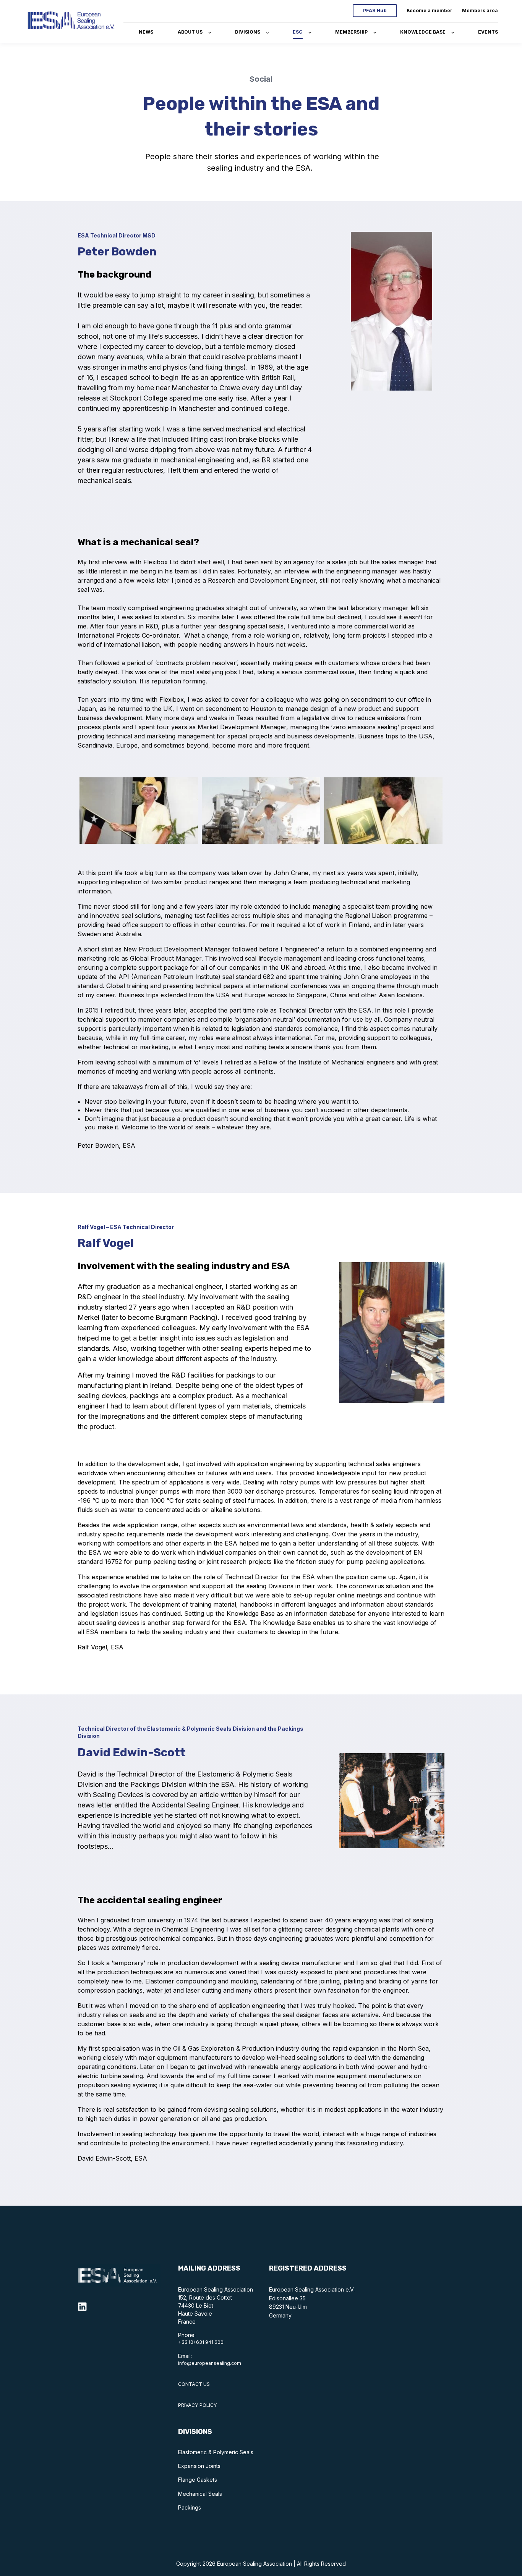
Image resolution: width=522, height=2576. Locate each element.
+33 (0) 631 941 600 (201, 2342)
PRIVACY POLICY (198, 2405)
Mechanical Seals (200, 2494)
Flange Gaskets (198, 2480)
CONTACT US (194, 2384)
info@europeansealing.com (210, 2363)
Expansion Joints (199, 2466)
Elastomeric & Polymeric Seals (216, 2452)
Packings (190, 2507)
